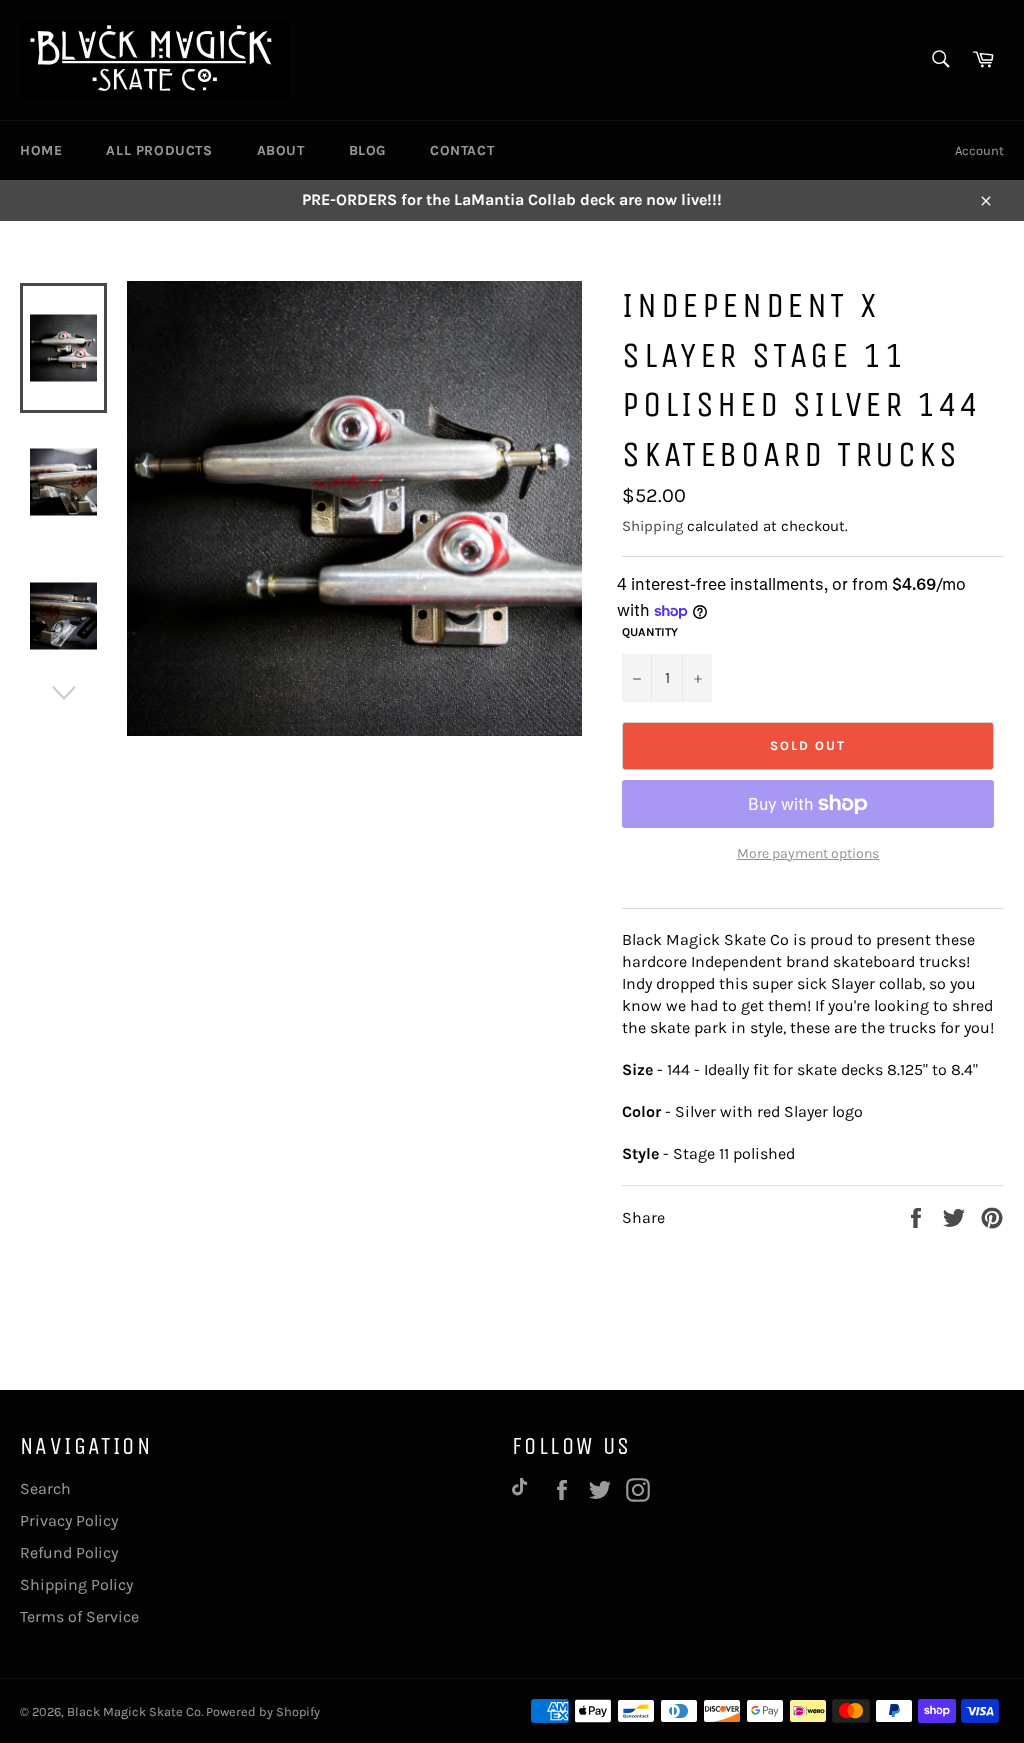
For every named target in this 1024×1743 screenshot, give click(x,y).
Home (41, 150)
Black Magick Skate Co (134, 1711)
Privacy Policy (69, 1520)
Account (979, 150)
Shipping (652, 526)
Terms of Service (79, 1616)
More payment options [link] (808, 853)
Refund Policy (69, 1552)
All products (159, 150)
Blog (367, 150)
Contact (462, 150)
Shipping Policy (76, 1584)
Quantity (650, 632)
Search (45, 1488)
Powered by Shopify (263, 1711)
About (281, 150)
